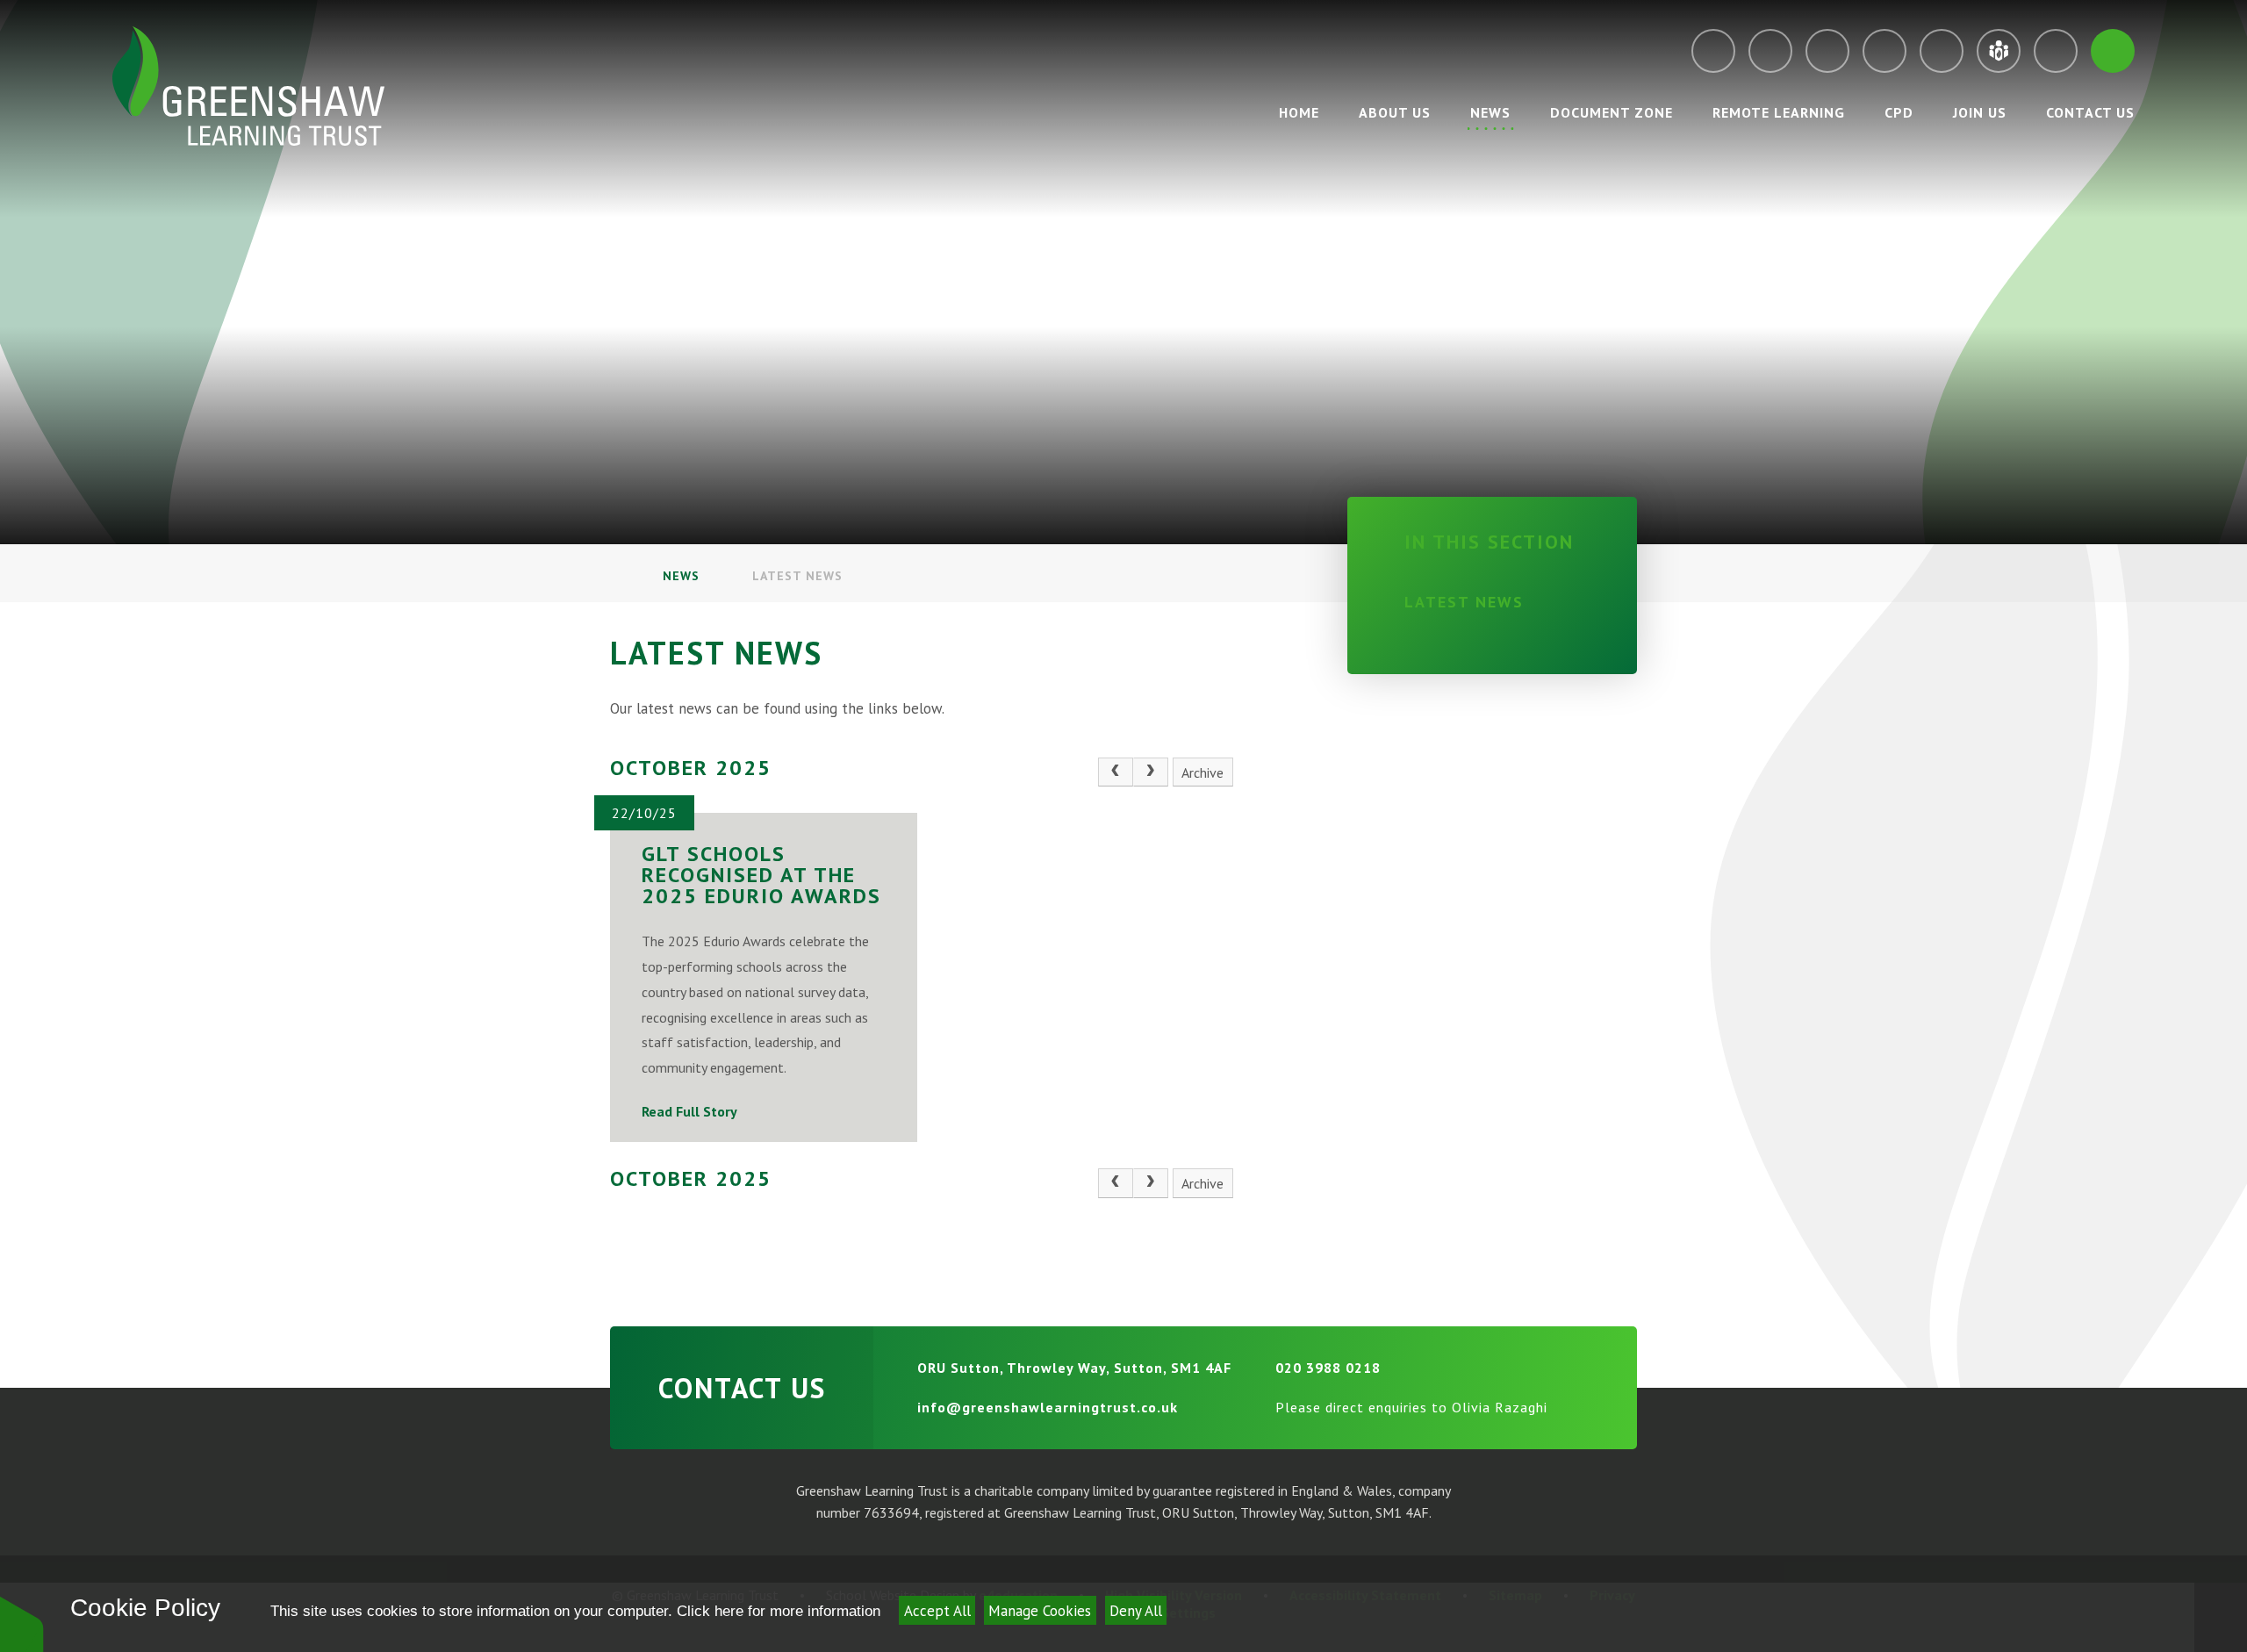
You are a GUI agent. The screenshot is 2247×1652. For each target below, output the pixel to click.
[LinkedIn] (1942, 51)
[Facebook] (1884, 51)
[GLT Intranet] (1999, 51)
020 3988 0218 (1328, 1368)
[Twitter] (1827, 51)
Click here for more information (779, 1611)
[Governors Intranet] (2056, 51)
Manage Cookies (1040, 1611)
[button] (22, 1623)
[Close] (2221, 1617)
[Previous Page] (1116, 772)
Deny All (1136, 1611)
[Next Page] (1151, 772)
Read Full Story (689, 1111)
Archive (1202, 772)
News (681, 576)
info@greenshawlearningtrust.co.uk (1048, 1407)
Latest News (797, 576)
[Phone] (1770, 51)
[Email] (1713, 51)
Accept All (937, 1611)
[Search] (2113, 51)
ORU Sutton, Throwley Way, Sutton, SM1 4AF (1074, 1368)
